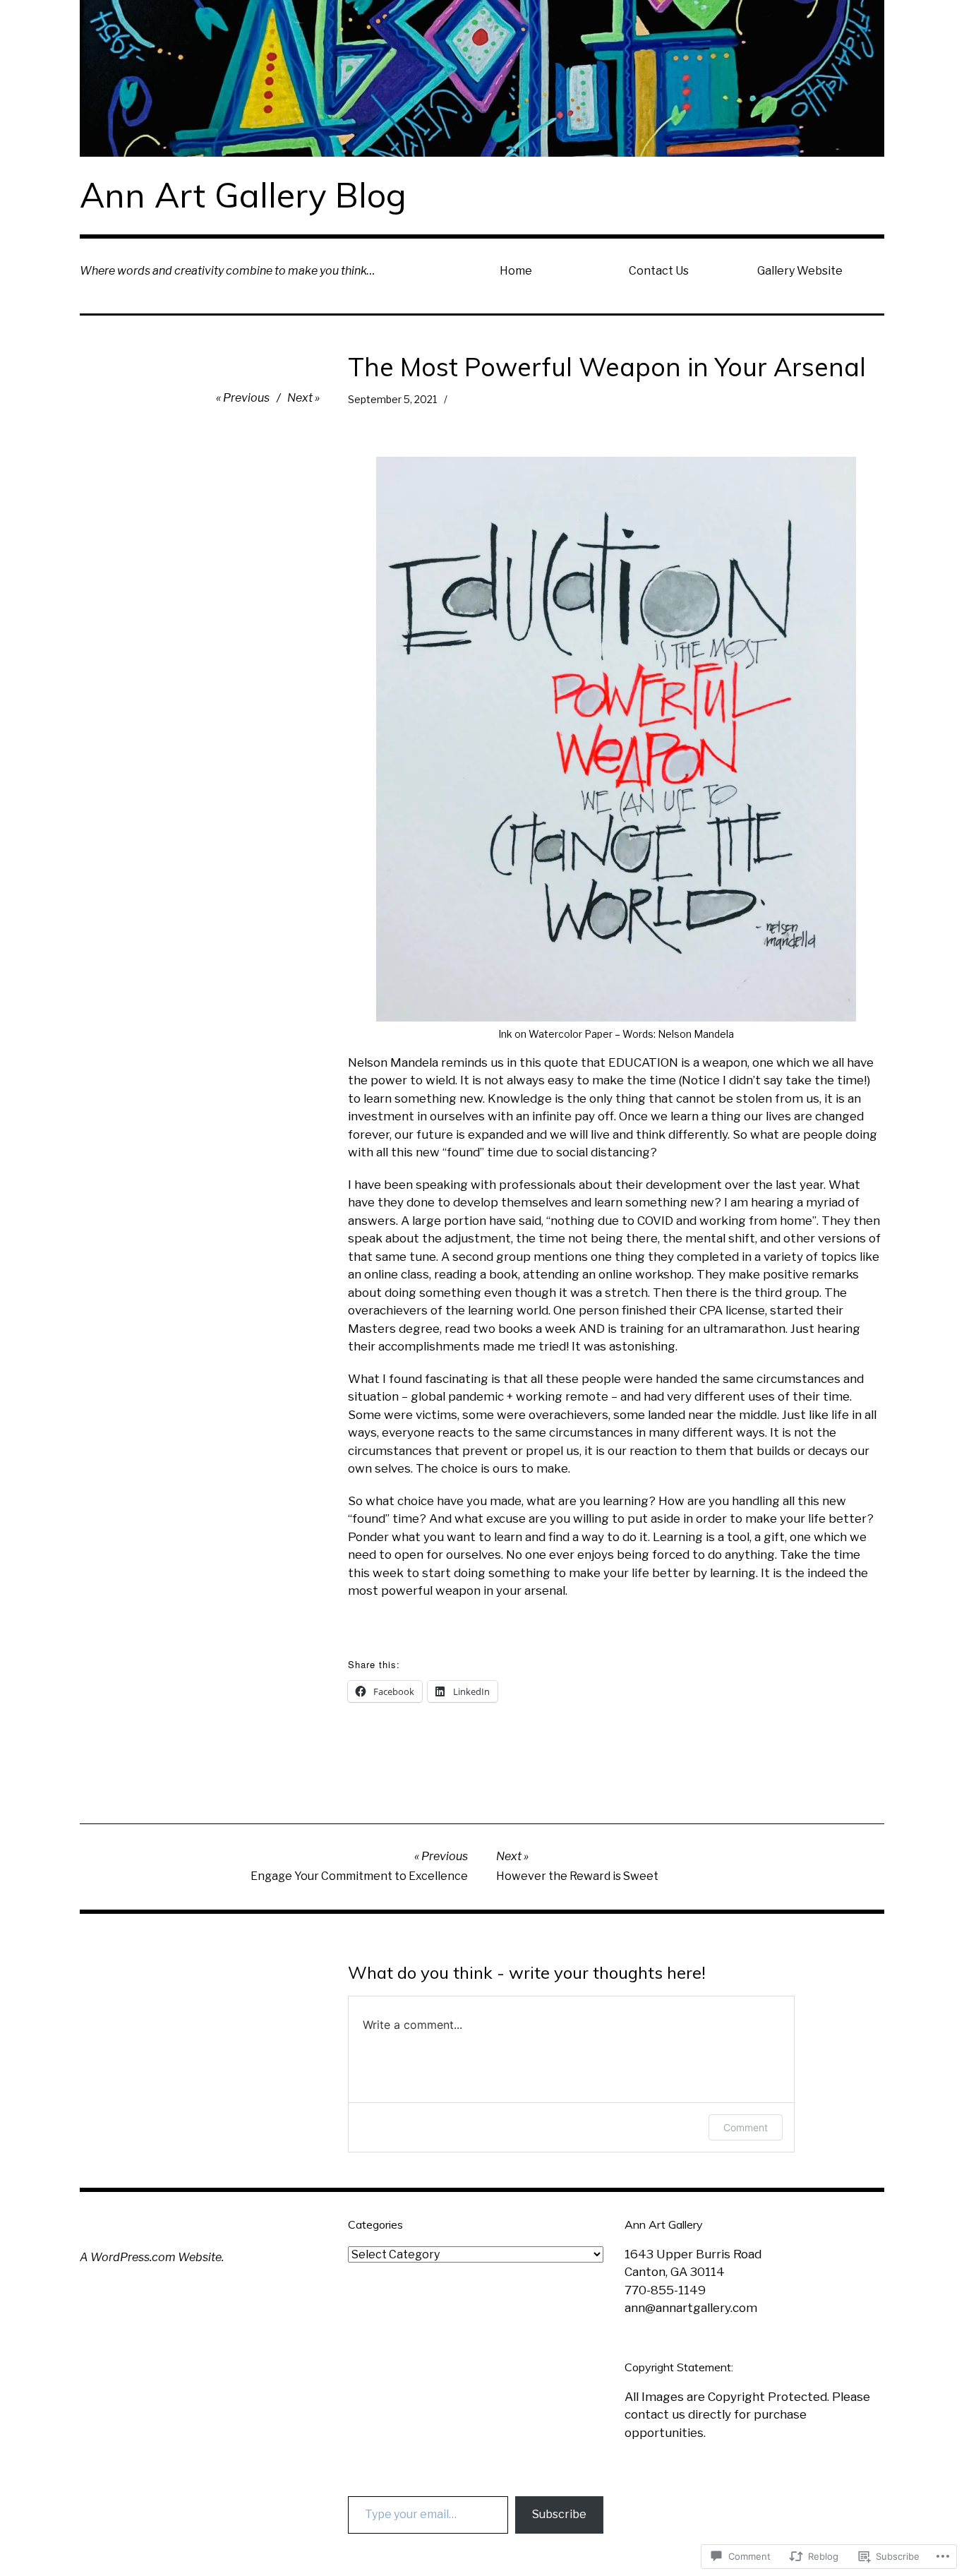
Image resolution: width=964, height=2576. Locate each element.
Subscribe (559, 2514)
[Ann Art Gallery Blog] (482, 78)
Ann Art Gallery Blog (243, 195)
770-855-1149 (665, 2290)
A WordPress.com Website (151, 2257)
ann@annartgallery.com (691, 2308)
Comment (746, 2127)
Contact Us (659, 271)
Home (516, 271)
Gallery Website (800, 271)
